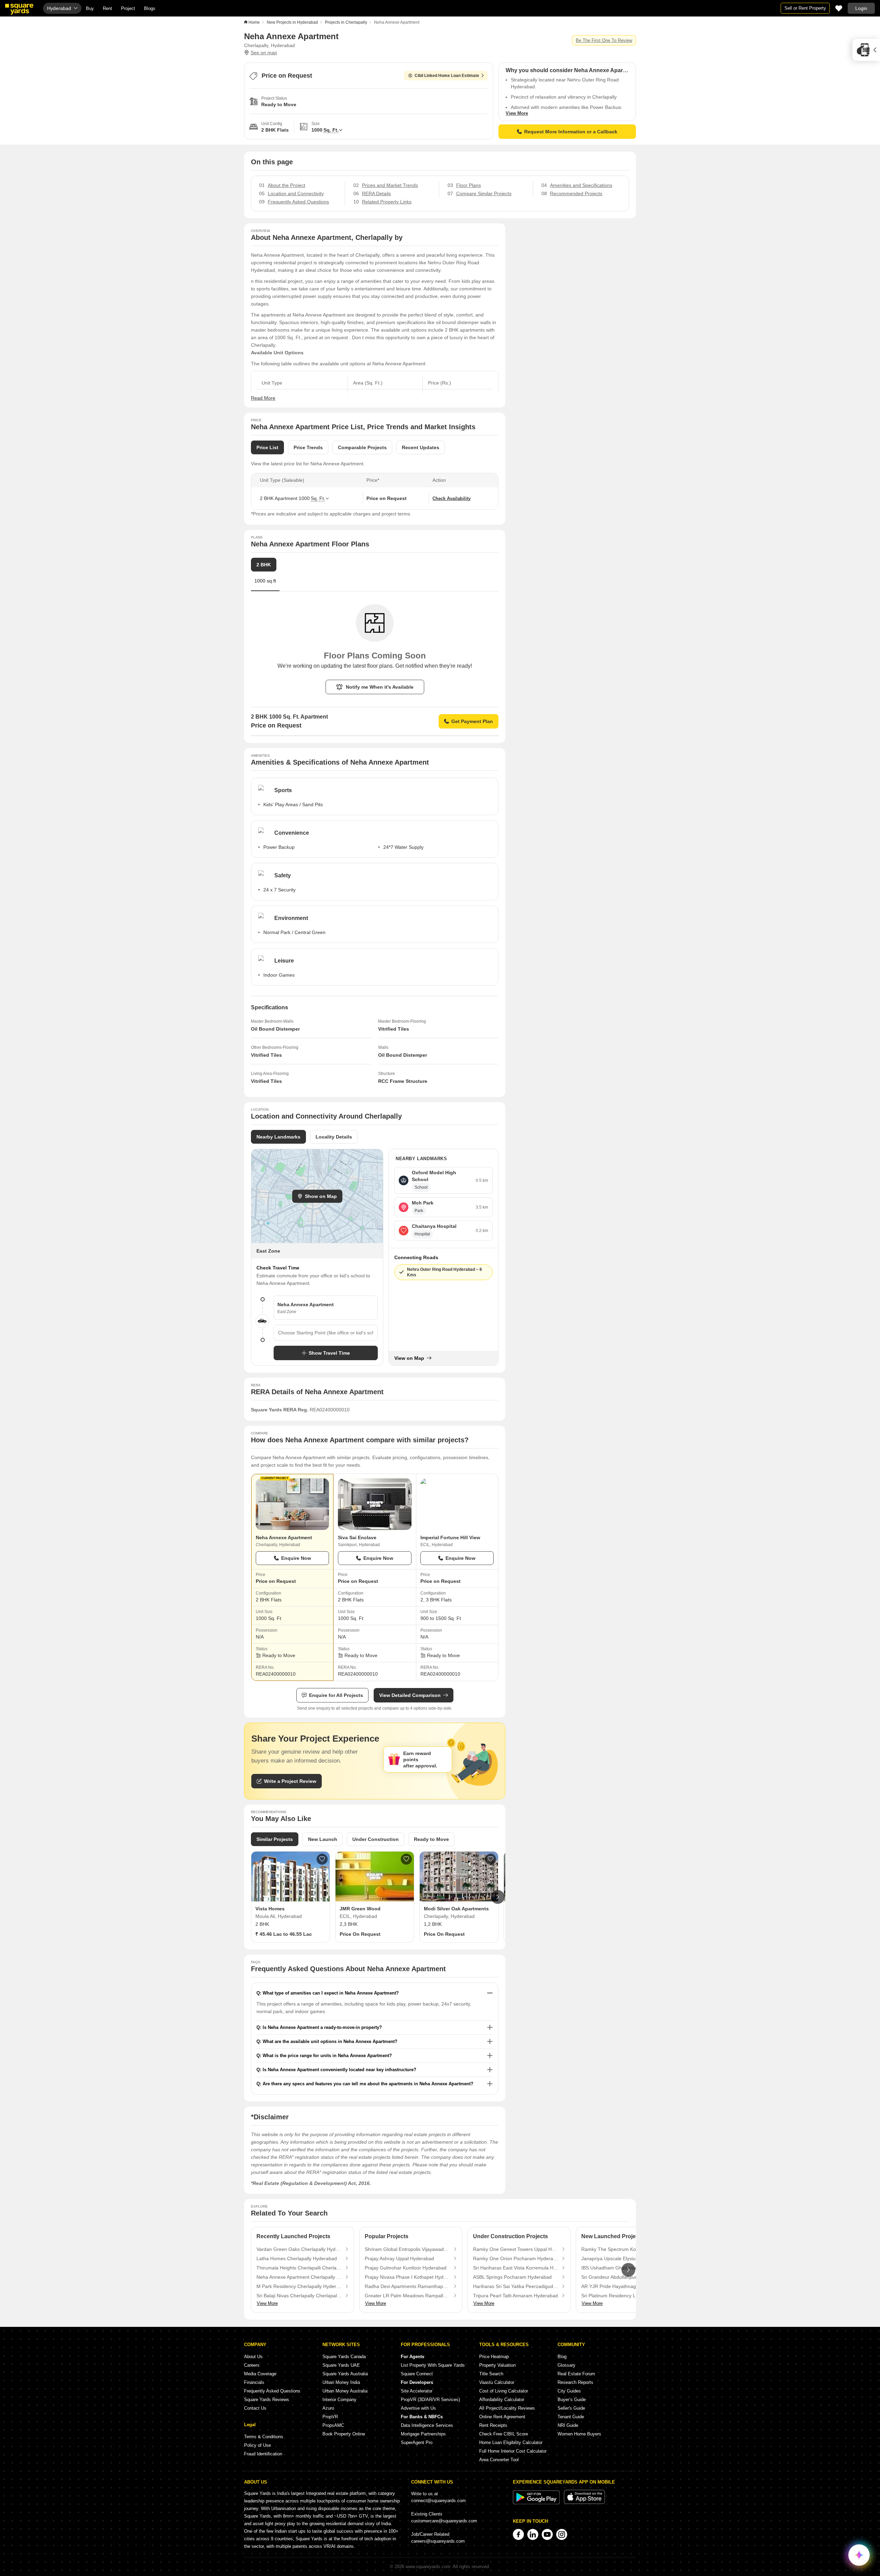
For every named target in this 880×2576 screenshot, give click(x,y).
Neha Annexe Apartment (284, 1537)
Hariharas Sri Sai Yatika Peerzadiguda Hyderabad (516, 2286)
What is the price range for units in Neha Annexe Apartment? (327, 2056)
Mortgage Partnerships (423, 2434)
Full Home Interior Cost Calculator (513, 2451)
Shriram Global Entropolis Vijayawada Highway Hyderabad (407, 2249)
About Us (253, 2357)
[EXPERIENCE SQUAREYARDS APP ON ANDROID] (537, 2503)
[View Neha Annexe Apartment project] (292, 1504)
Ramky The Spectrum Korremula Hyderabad (624, 2249)
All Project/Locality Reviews (507, 2408)
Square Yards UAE (341, 2365)
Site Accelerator (417, 2391)
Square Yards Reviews (267, 2400)
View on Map (409, 1358)
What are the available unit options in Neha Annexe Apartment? (330, 2041)
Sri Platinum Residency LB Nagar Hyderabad (624, 2296)
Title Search (491, 2374)
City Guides (569, 2391)
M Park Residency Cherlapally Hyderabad (299, 2286)
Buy (90, 8)
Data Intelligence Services (427, 2425)
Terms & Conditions (264, 2437)
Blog (562, 2357)
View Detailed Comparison (410, 1695)
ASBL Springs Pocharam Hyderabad (512, 2277)
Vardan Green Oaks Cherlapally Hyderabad (299, 2249)
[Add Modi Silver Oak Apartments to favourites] (491, 1859)
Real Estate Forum (576, 2374)
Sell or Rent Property (805, 8)
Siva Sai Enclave (357, 1537)
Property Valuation (497, 2365)
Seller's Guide (571, 2408)
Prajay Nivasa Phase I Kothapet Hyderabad (407, 2277)
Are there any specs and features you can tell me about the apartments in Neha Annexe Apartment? (368, 2084)
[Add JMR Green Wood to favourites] (406, 1859)
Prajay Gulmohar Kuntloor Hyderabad (406, 2268)
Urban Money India (341, 2382)
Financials (254, 2382)
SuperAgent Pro (417, 2442)
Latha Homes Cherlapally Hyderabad (297, 2258)
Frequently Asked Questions (272, 2391)
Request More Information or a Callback (571, 132)
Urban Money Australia (345, 2391)
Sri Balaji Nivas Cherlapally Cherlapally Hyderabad (299, 2296)
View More (517, 113)
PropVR (330, 2417)
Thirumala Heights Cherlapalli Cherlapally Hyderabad (299, 2268)
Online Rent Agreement (502, 2417)
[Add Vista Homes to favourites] (322, 1859)
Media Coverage (260, 2374)
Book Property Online (344, 2434)
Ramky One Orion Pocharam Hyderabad (516, 2258)
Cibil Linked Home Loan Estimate (447, 76)
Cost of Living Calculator (504, 2391)
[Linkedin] (533, 2534)
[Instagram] (562, 2534)
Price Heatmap (494, 2357)
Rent (107, 8)
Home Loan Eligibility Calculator (511, 2442)
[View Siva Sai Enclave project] (375, 1504)
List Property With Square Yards (433, 2365)
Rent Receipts (493, 2425)
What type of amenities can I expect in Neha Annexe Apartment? (331, 1993)
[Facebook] (518, 2534)
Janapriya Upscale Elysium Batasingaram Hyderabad (624, 2258)
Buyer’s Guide (572, 2400)
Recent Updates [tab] (421, 447)
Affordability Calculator (502, 2400)
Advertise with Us (418, 2408)
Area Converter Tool (499, 2460)
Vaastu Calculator (497, 2382)
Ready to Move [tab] (431, 1839)
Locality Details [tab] (334, 1137)
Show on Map (321, 1196)
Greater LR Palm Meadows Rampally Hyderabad (407, 2296)
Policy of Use (257, 2445)
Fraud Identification (263, 2454)
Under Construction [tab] (376, 1839)
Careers (252, 2365)
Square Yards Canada (344, 2357)
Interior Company (339, 2400)
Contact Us (255, 2408)
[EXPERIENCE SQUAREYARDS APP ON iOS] (584, 2503)
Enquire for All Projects (336, 1695)
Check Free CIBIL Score (504, 2434)
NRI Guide (568, 2425)
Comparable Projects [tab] (362, 447)
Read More (263, 398)
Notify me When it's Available (380, 687)
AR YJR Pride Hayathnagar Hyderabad (624, 2286)
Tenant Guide (571, 2417)
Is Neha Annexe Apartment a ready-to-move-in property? (322, 2027)
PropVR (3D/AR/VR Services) (430, 2400)
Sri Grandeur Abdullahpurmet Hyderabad (624, 2277)
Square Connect (417, 2374)
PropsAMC (333, 2425)
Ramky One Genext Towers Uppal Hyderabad (516, 2249)
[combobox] (326, 1333)
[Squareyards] (19, 9)
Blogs (150, 8)
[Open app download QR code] (866, 50)
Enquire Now (296, 1558)
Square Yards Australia (345, 2374)
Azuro (328, 2408)
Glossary (566, 2365)
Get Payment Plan (472, 721)
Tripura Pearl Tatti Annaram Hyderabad (515, 2296)
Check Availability (452, 498)
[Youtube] (547, 2534)
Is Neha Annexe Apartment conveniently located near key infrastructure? (339, 2070)
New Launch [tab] (323, 1839)
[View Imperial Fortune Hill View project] (457, 1504)
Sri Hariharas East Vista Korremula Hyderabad (516, 2268)
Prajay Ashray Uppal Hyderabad (399, 2258)
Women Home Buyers (579, 2434)
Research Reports (575, 2382)
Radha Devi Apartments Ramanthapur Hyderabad (407, 2286)
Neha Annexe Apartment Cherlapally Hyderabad (299, 2277)
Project (128, 8)
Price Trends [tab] (308, 447)
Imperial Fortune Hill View (450, 1537)
